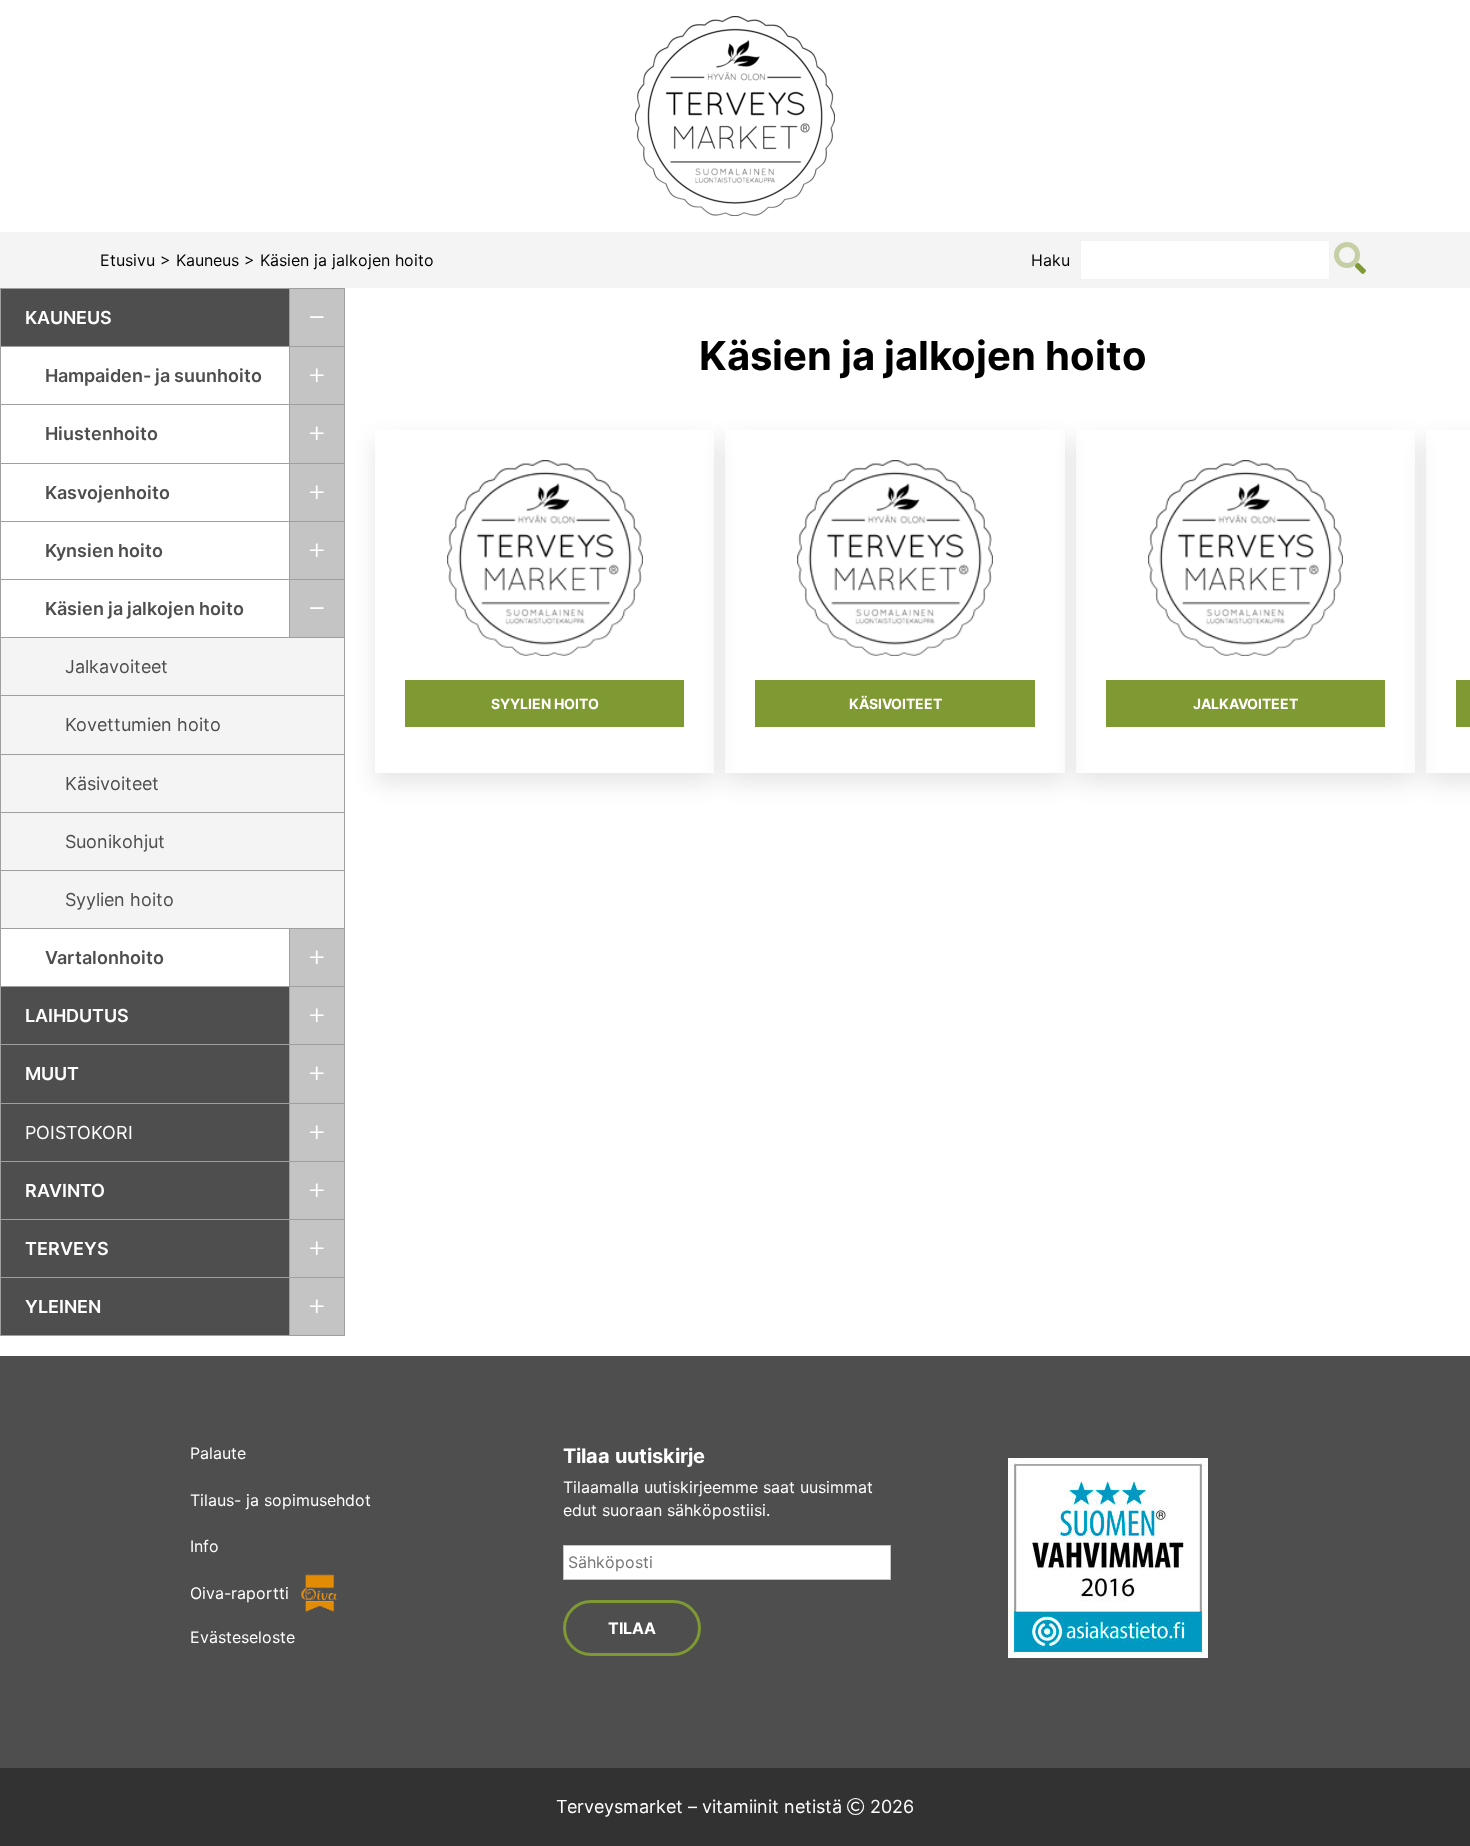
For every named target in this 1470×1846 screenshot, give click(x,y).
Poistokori (79, 1132)
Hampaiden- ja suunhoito (153, 375)
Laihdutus (77, 1015)
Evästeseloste (242, 1637)
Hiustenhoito (101, 433)
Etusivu (127, 260)
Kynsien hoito (104, 550)
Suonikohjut (115, 841)
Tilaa (632, 1628)
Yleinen (63, 1306)
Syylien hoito (119, 899)
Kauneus (207, 260)
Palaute (218, 1453)
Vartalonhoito (104, 957)
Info (204, 1546)
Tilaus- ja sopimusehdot (280, 1500)
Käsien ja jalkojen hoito (144, 608)
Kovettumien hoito (143, 724)
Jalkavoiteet (116, 666)
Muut (52, 1073)
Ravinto (65, 1190)
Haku (1050, 260)
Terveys (67, 1248)
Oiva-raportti (239, 1593)
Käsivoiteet (112, 783)
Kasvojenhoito (107, 492)
